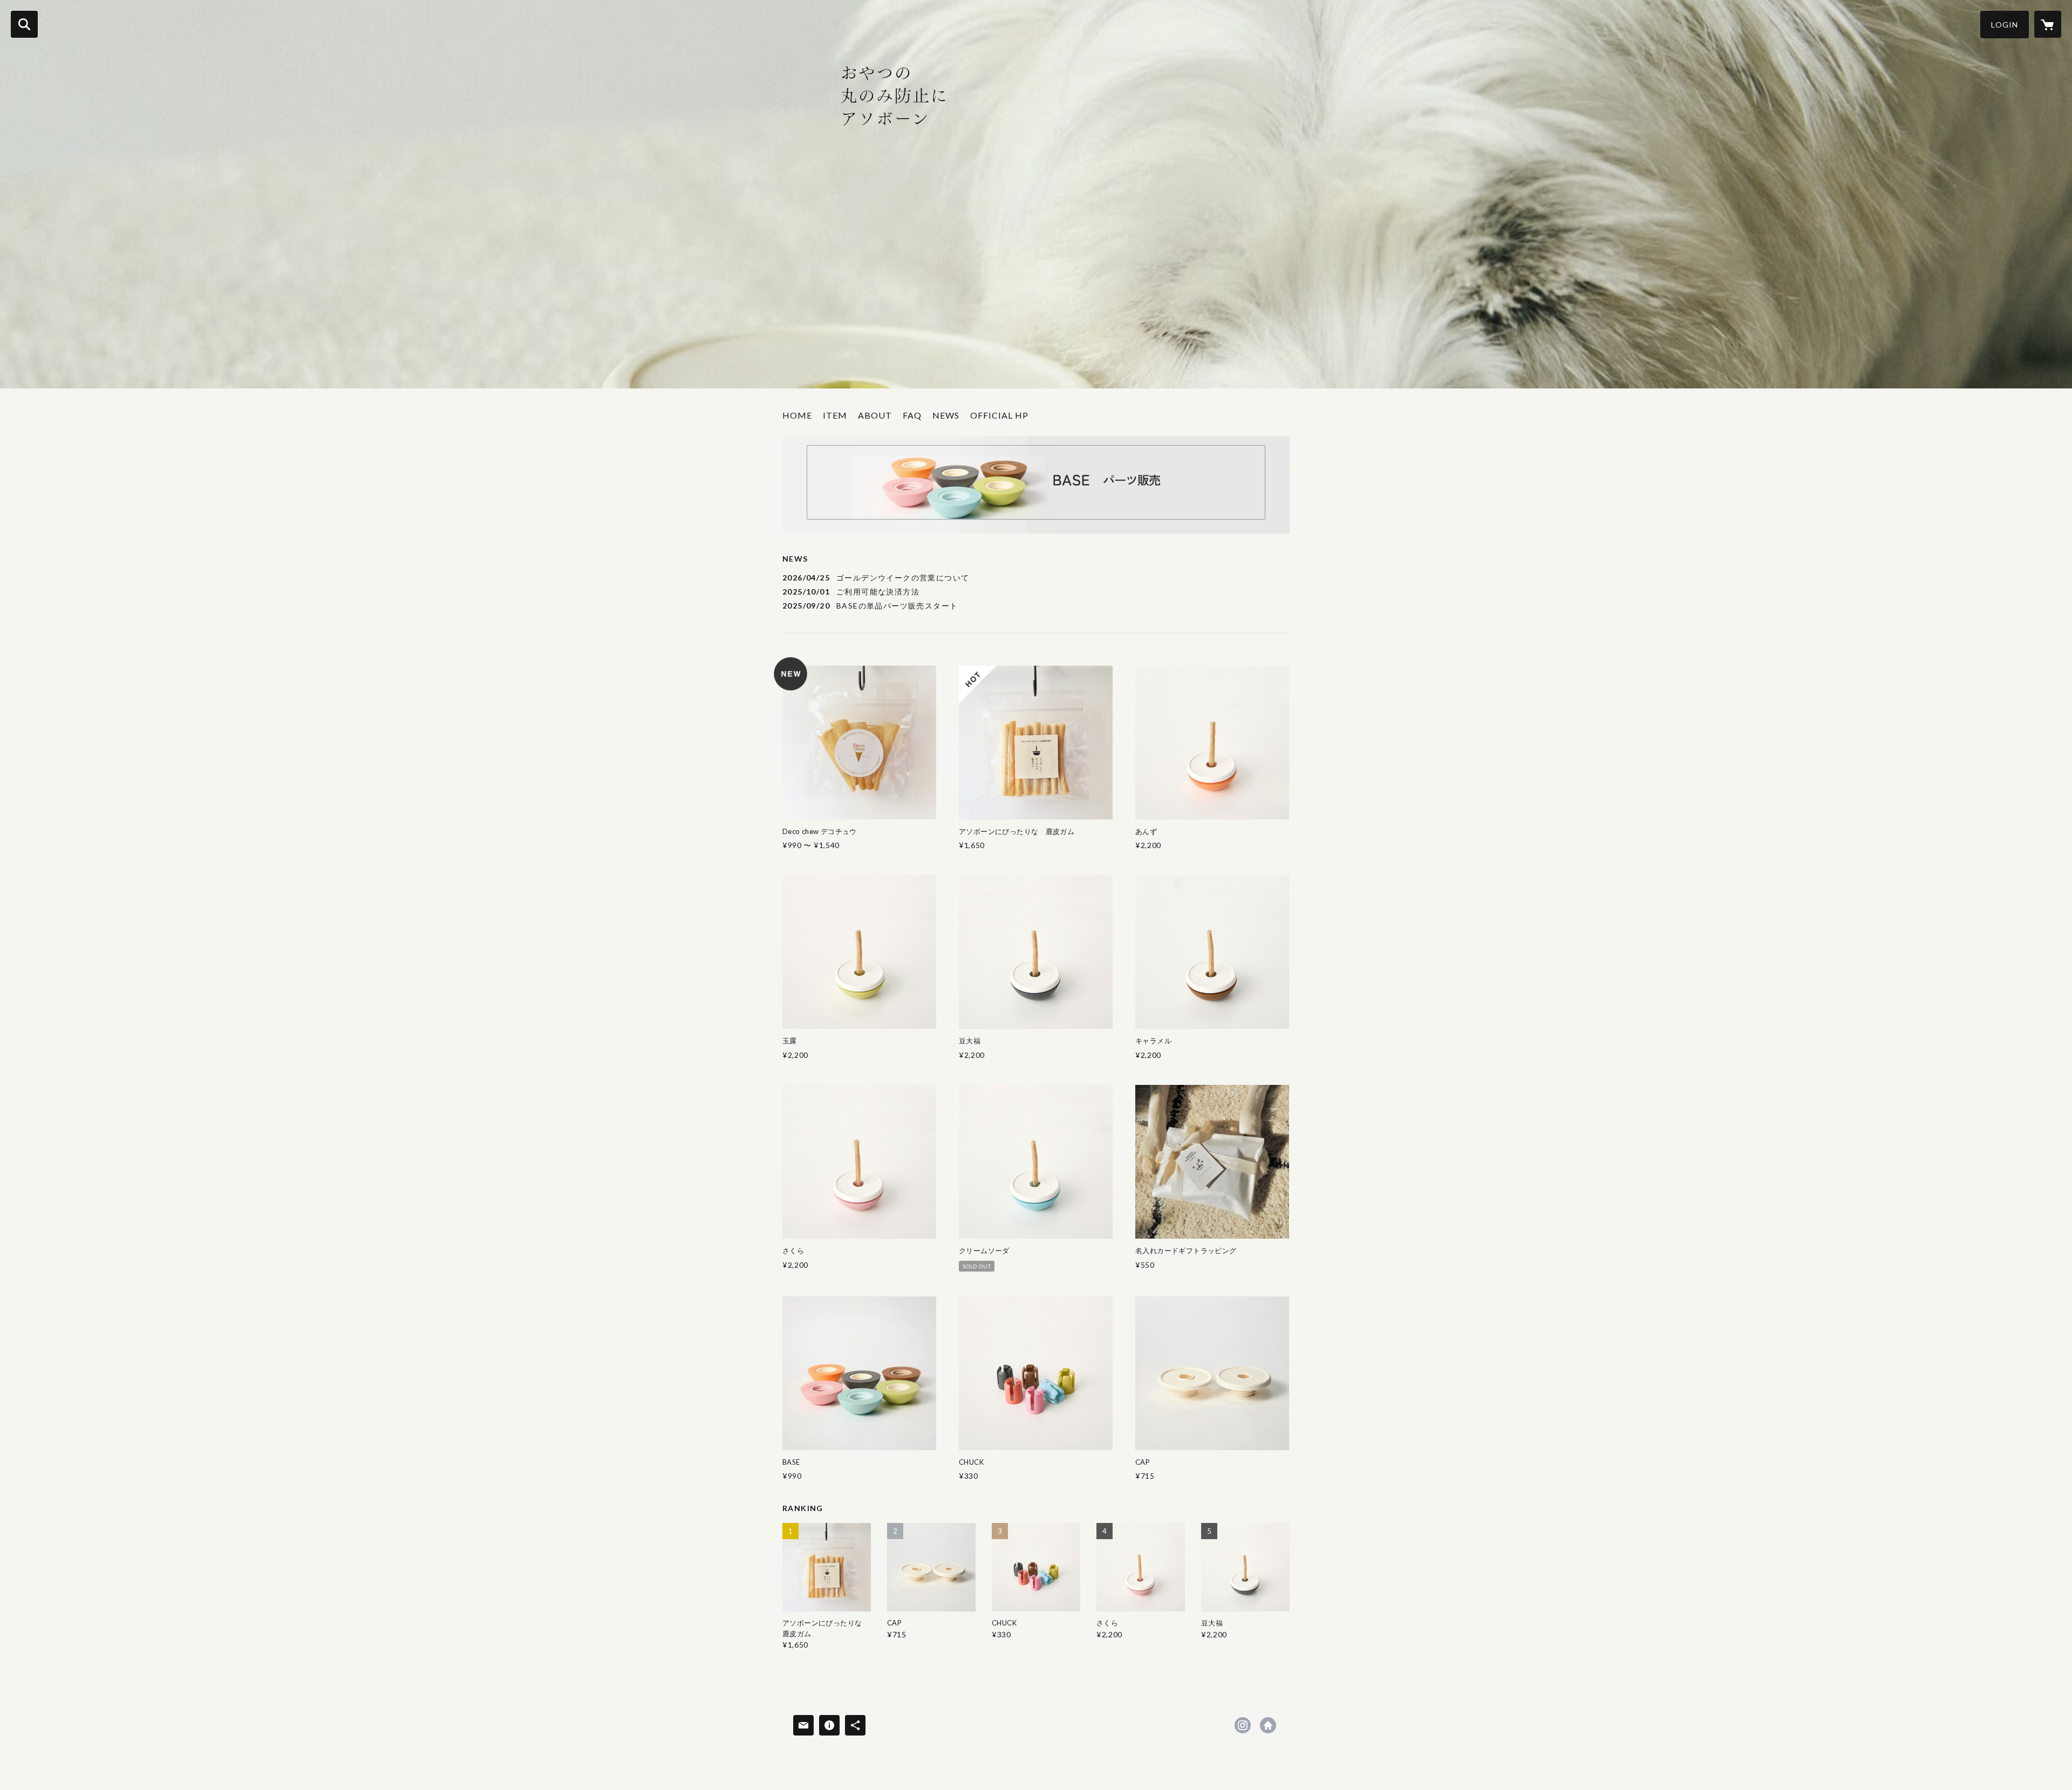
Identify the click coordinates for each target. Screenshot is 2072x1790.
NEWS (946, 415)
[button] (2005, 25)
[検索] (24, 24)
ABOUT (875, 415)
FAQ (912, 415)
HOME (797, 415)
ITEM (835, 415)
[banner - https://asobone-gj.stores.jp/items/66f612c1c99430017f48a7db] (1036, 485)
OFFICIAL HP (999, 415)
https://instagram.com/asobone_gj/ (1243, 1725)
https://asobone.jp (1268, 1725)
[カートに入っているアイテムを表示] (2048, 24)
